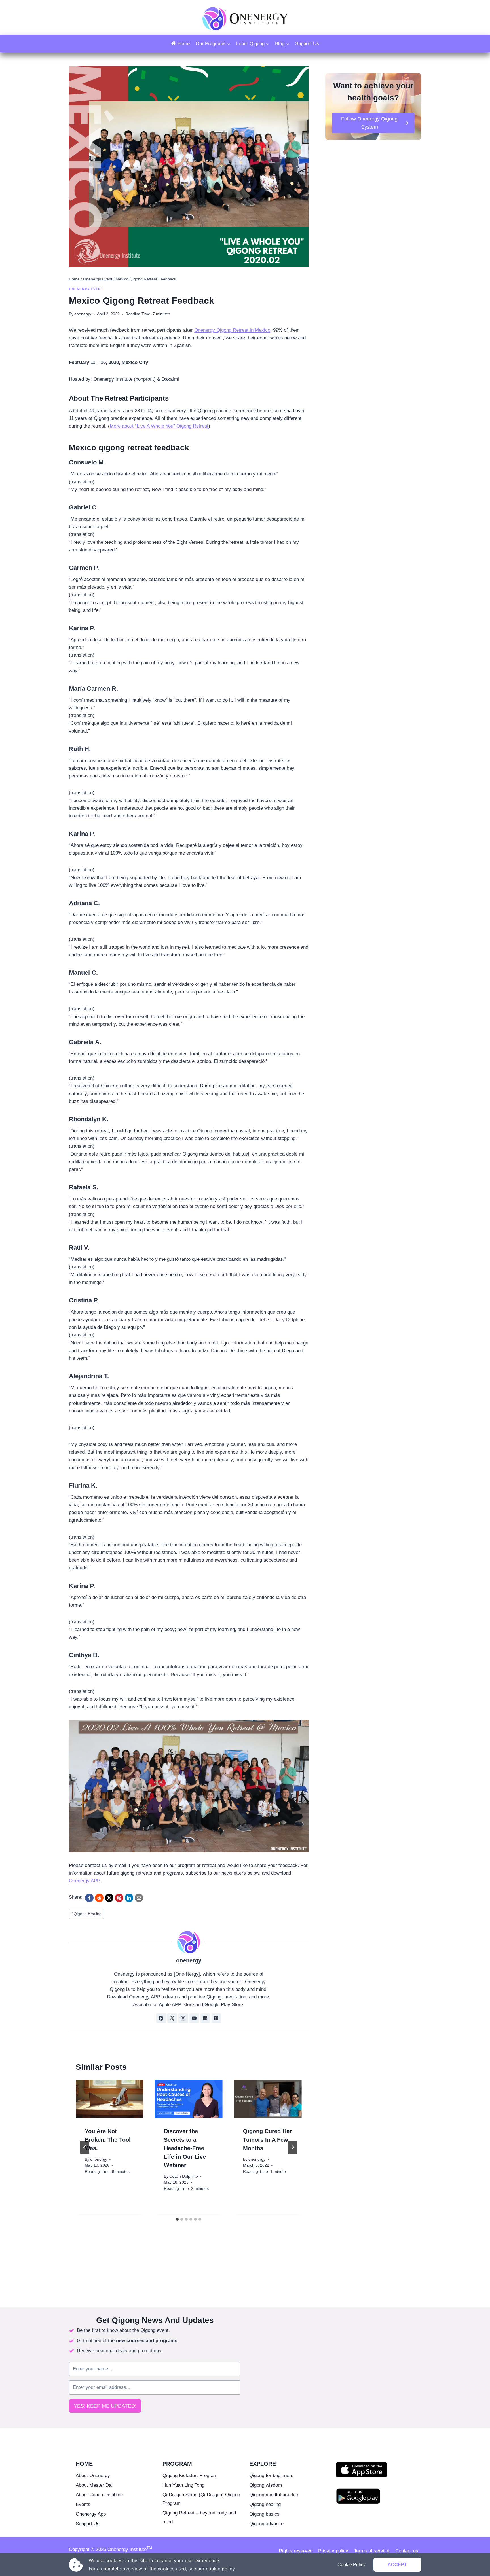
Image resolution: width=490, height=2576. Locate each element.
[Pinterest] (119, 1898)
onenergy (189, 1960)
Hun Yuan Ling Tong (183, 2485)
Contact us (407, 2551)
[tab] (177, 2219)
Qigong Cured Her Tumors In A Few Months (267, 2140)
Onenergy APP (84, 1881)
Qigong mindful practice (274, 2495)
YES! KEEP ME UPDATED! (105, 2406)
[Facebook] (89, 1898)
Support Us (307, 44)
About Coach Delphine (99, 2495)
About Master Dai (94, 2485)
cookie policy (220, 2569)
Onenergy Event (86, 289)
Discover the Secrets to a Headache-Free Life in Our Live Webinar (185, 2148)
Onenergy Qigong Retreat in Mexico (232, 330)
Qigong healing (265, 2504)
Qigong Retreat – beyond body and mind (199, 2517)
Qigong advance (266, 2524)
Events (83, 2504)
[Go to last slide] (85, 2147)
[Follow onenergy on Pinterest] (216, 2018)
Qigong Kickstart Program (190, 2475)
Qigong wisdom (266, 2485)
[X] (109, 1898)
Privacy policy (333, 2551)
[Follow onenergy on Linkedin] (205, 2018)
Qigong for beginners (271, 2475)
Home (183, 44)
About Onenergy (93, 2475)
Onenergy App (91, 2514)
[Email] (139, 1898)
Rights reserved (296, 2551)
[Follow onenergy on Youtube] (194, 2018)
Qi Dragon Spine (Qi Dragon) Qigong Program (201, 2499)
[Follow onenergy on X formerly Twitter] (172, 2018)
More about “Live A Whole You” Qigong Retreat (159, 426)
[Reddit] (99, 1898)
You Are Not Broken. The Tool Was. (108, 2140)
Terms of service (372, 2551)
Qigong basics (264, 2514)
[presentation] (110, 2099)
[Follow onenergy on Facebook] (161, 2018)
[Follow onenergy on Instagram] (183, 2018)
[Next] (293, 2147)
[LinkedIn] (129, 1898)
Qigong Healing (86, 1914)
